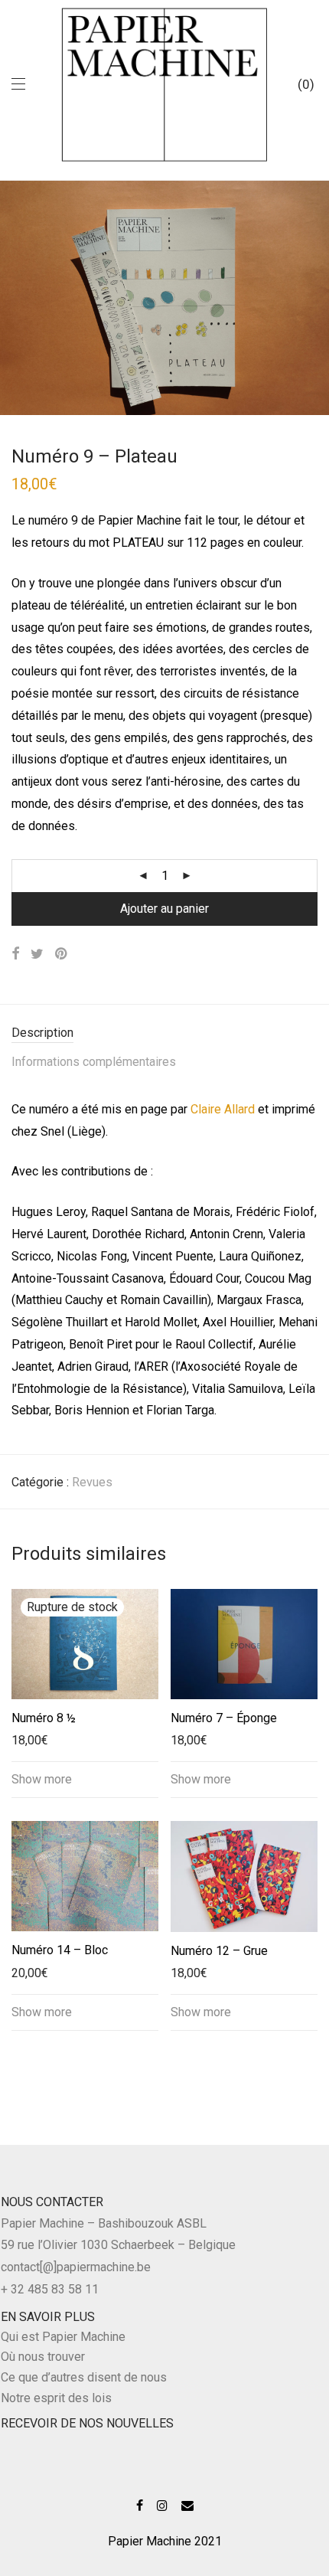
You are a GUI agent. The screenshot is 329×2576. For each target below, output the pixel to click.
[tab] (164, 1033)
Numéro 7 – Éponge (224, 1718)
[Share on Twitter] (37, 954)
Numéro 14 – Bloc (60, 1950)
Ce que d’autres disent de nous (84, 2377)
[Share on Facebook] (15, 954)
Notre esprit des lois (56, 2398)
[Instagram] (162, 2504)
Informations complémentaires (94, 1062)
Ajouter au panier (164, 909)
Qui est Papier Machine (63, 2337)
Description (42, 1033)
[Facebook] (140, 2504)
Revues (92, 1482)
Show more (42, 1779)
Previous (15, 297)
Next (314, 297)
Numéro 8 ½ (44, 1718)
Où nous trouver (43, 2357)
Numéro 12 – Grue (219, 1951)
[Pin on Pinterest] (62, 954)
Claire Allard (223, 1109)
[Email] (187, 2504)
